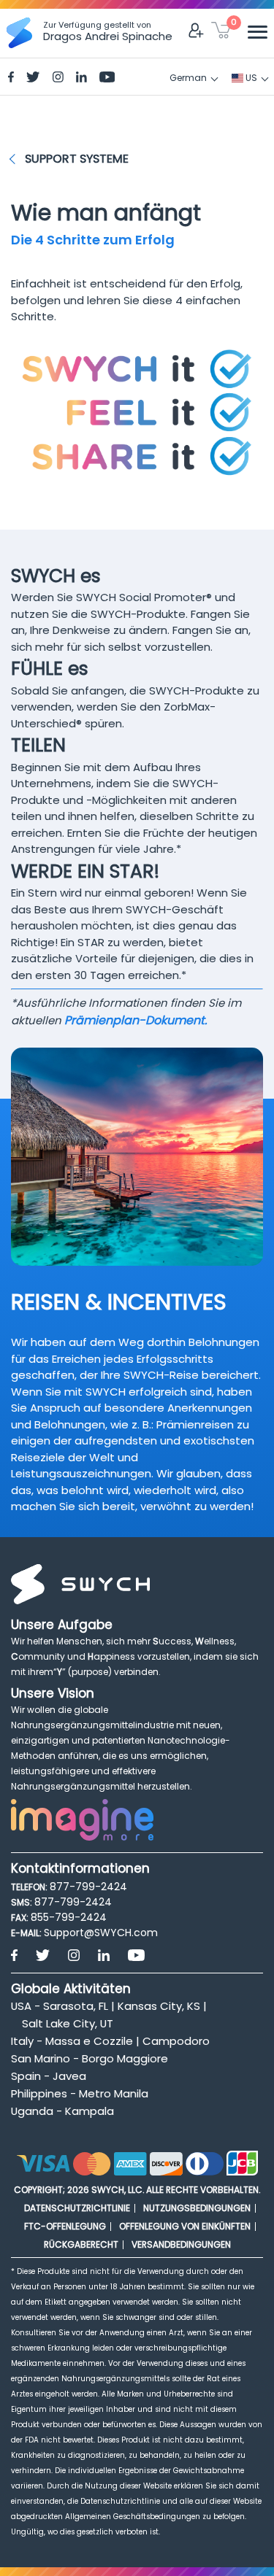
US (250, 78)
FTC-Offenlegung (65, 2226)
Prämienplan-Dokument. (136, 1020)
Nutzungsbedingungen (197, 2208)
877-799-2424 (88, 1887)
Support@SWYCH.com (101, 1933)
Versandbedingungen (181, 2244)
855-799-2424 (69, 1917)
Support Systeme (77, 159)
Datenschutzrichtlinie (77, 2208)
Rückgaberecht (81, 2244)
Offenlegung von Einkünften (185, 2226)
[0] (221, 33)
